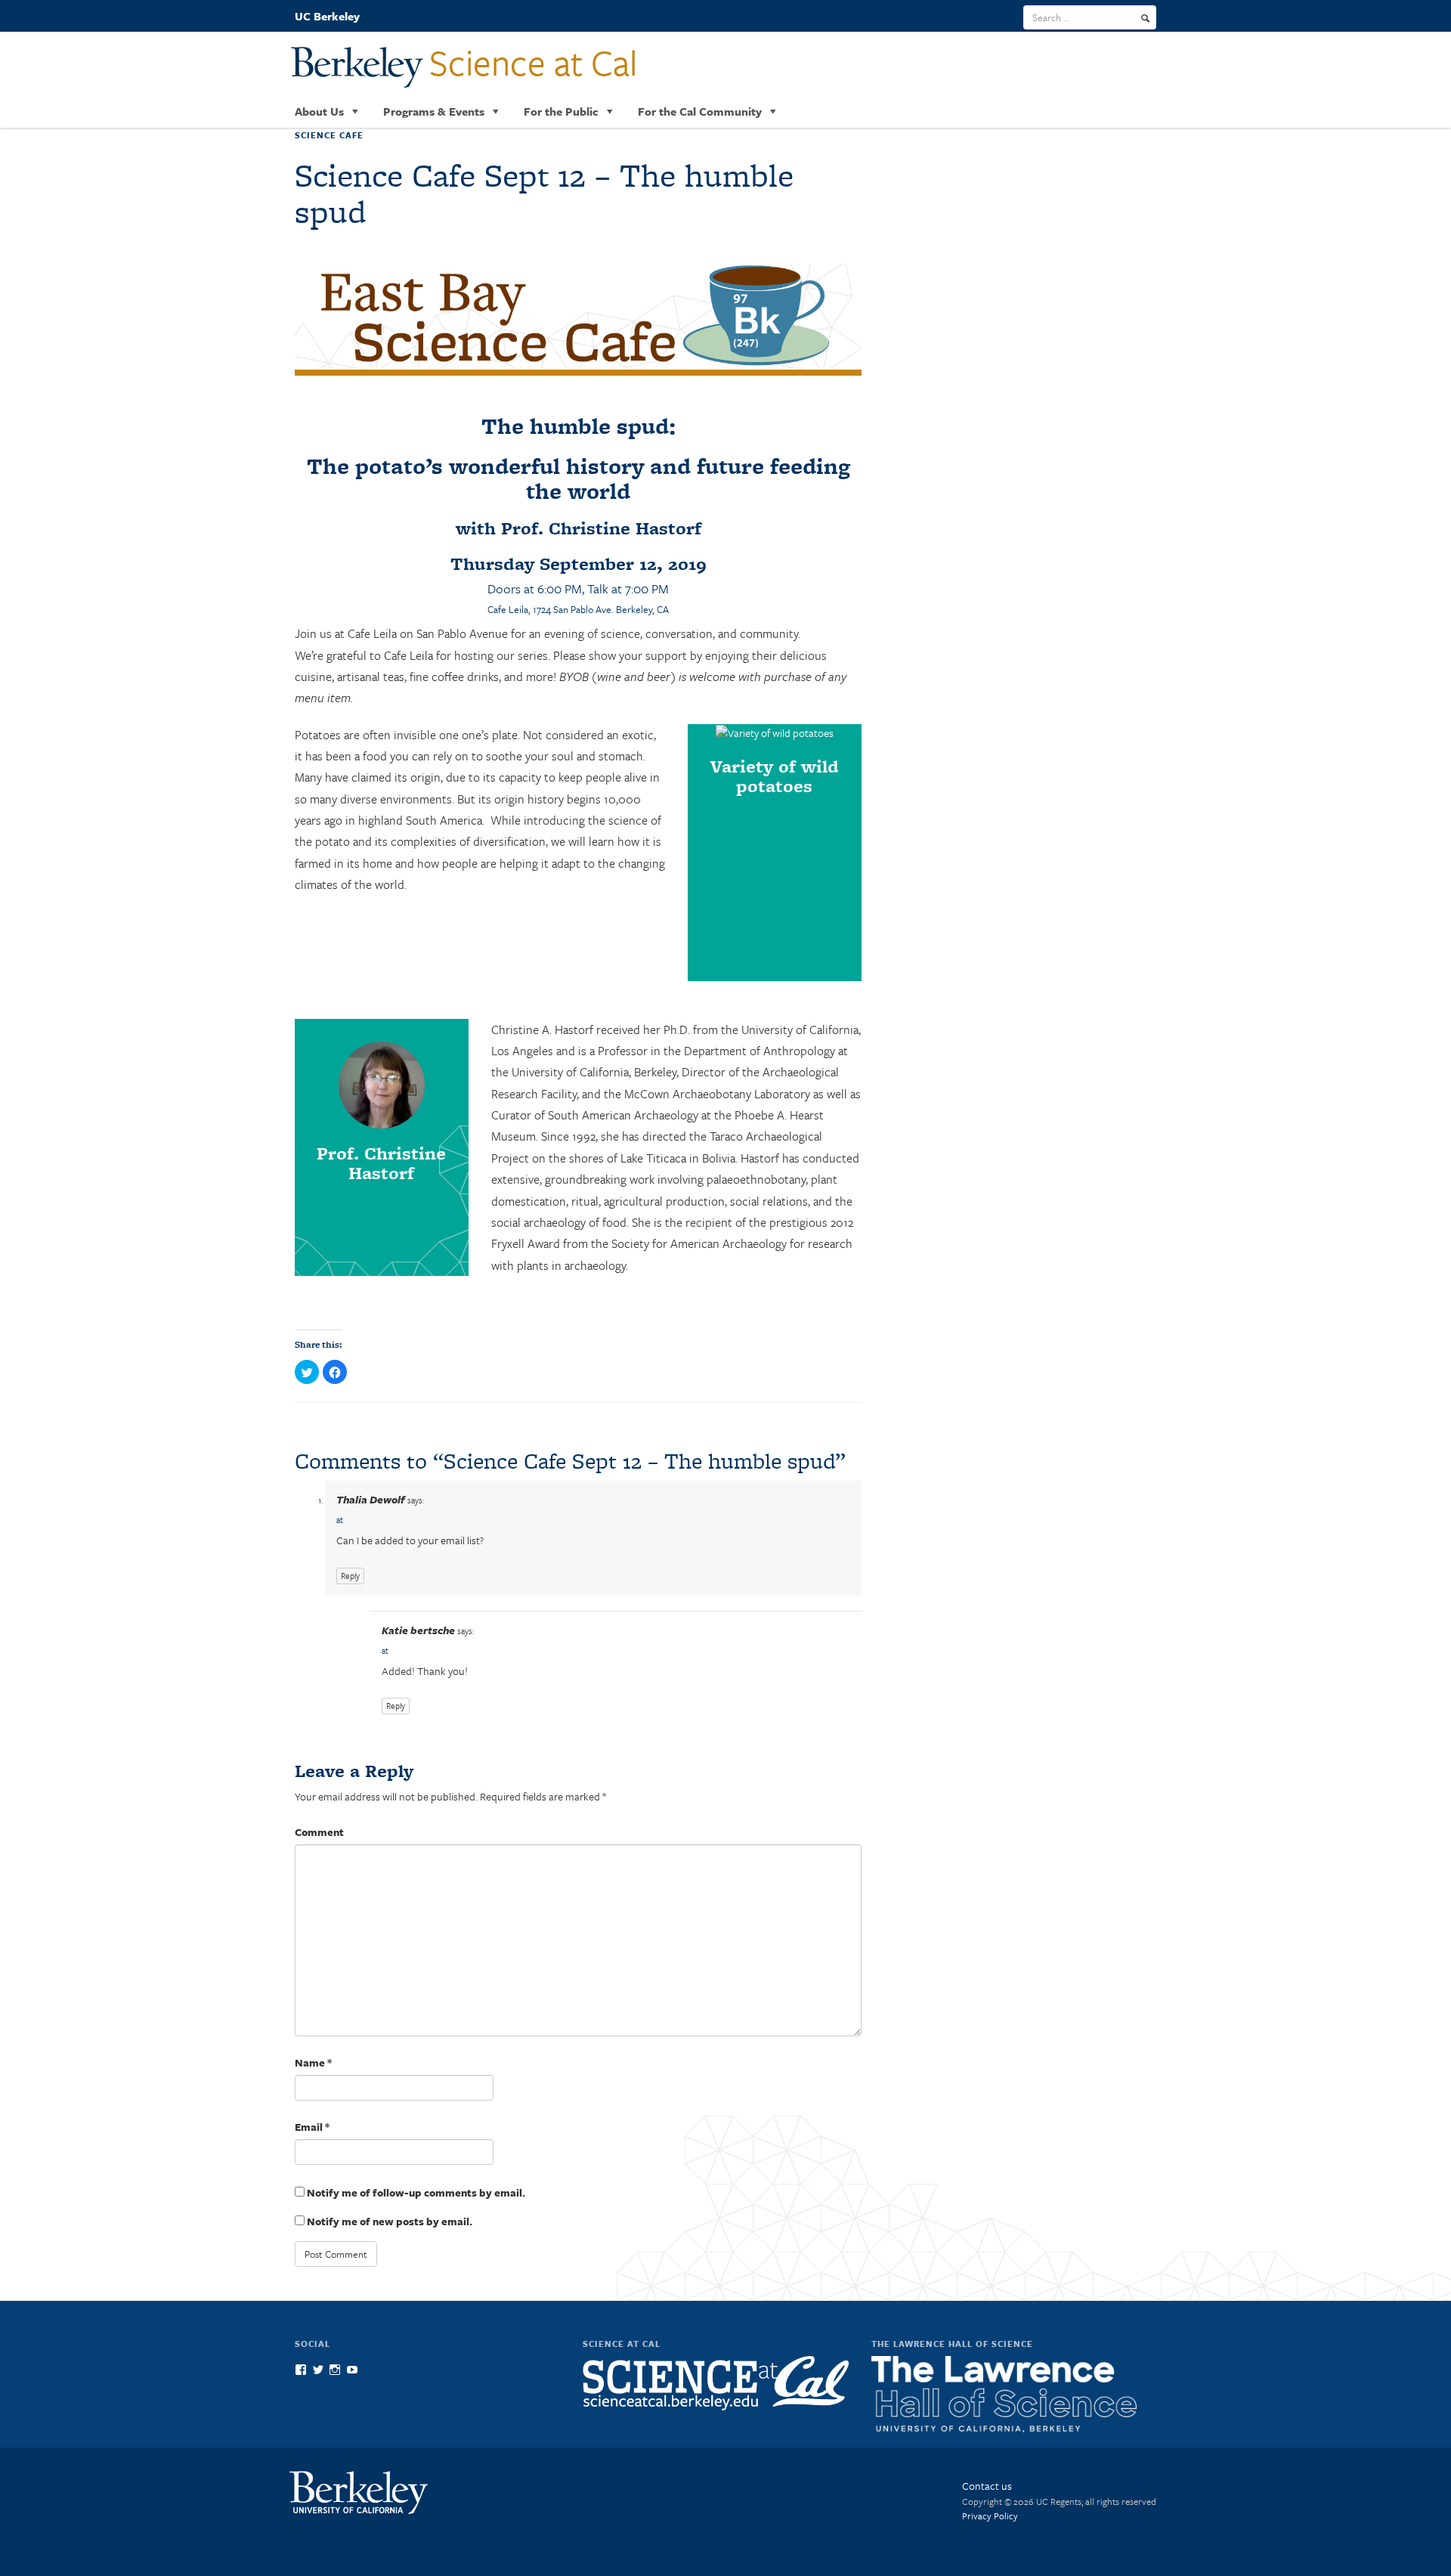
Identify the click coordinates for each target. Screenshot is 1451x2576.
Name (313, 2062)
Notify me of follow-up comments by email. (416, 2192)
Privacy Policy (990, 2516)
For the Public (561, 111)
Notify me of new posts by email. (390, 2221)
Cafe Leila (508, 609)
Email (312, 2127)
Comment (319, 1832)
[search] (1145, 18)
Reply (350, 1576)
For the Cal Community (700, 111)
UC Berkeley (327, 16)
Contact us (987, 2486)
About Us (319, 111)
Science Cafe (329, 135)
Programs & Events (434, 111)
